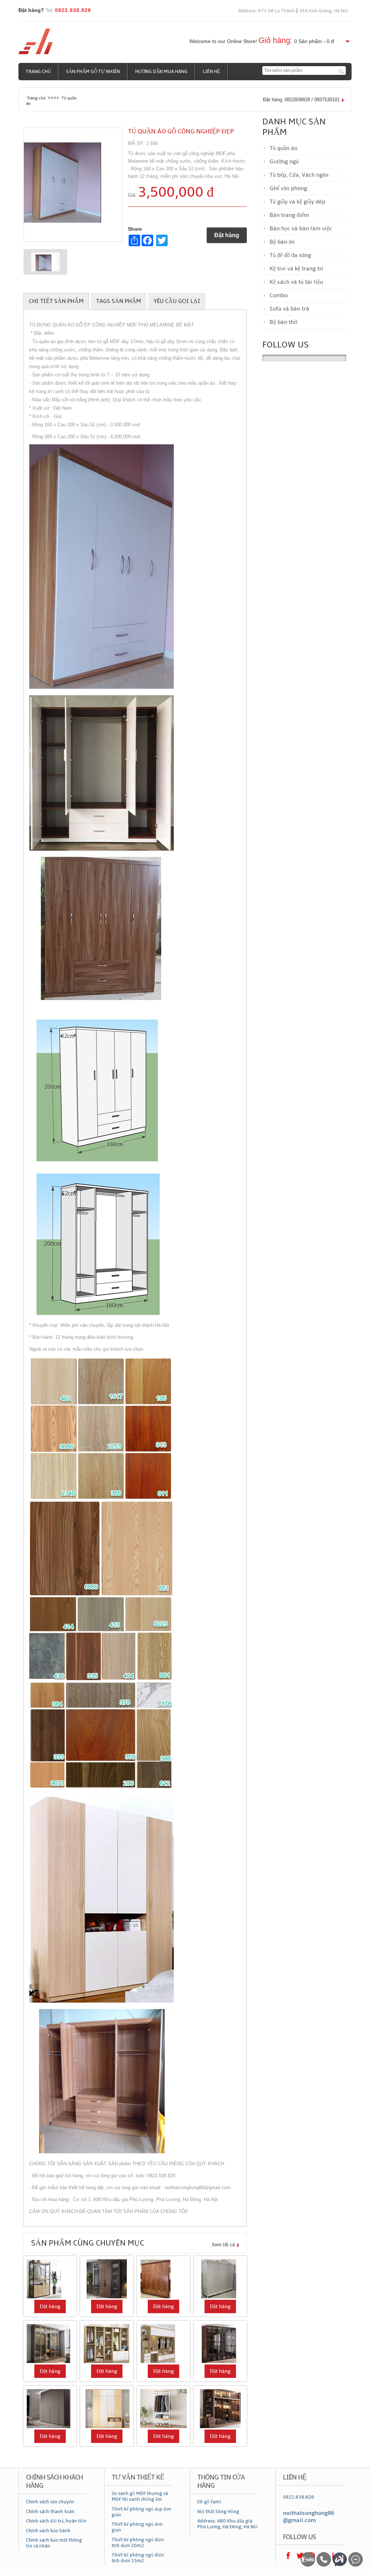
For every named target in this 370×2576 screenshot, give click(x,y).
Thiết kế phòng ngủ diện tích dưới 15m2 (138, 2558)
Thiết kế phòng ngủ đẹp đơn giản (141, 2512)
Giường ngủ (284, 162)
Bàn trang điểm (289, 215)
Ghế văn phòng (288, 188)
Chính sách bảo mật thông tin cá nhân (54, 2543)
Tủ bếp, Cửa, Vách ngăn (299, 175)
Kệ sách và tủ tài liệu (296, 282)
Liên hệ (211, 72)
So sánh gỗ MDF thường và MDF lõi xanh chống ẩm (140, 2496)
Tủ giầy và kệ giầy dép (297, 202)
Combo (279, 295)
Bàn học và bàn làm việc (301, 228)
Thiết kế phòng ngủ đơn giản (137, 2527)
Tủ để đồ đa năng (290, 255)
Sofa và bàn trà (289, 309)
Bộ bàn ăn (282, 242)
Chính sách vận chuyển (50, 2502)
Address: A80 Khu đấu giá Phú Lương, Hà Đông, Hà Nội (227, 2524)
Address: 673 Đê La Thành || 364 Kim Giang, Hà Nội (293, 11)
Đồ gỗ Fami (209, 2502)
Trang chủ (38, 72)
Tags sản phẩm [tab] (119, 301)
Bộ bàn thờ (283, 322)
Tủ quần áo (283, 148)
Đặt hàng (227, 235)
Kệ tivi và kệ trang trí (296, 269)
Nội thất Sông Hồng (218, 2512)
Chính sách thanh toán (50, 2512)
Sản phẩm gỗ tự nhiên (93, 72)
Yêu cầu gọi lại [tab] (177, 301)
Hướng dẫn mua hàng (161, 72)
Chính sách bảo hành (48, 2531)
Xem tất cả (223, 2245)
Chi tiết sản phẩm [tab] (56, 301)
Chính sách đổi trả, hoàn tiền (56, 2521)
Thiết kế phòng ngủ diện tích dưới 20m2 (138, 2543)
